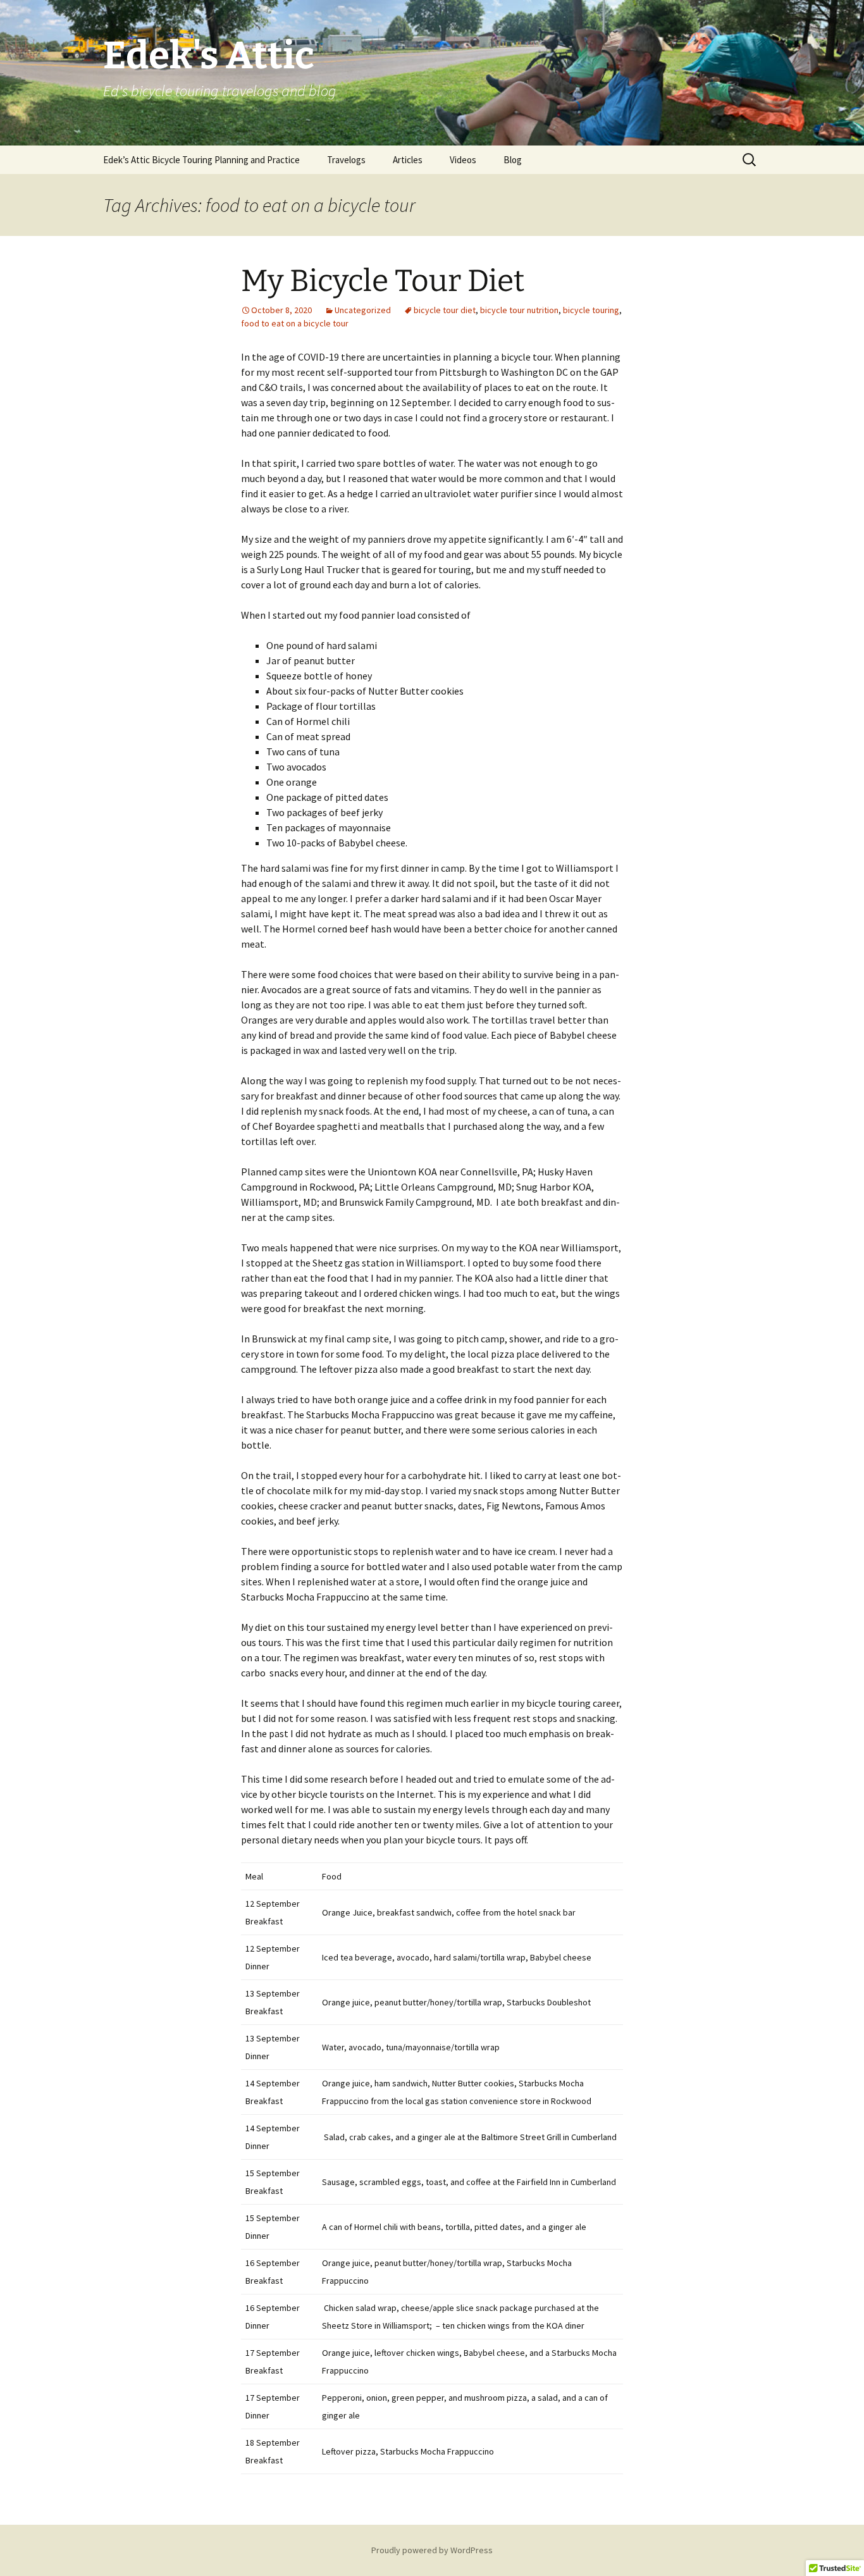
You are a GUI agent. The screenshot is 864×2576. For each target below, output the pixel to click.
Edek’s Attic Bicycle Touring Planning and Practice (201, 160)
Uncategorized (363, 310)
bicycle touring (591, 310)
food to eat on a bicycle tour (295, 323)
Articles (408, 160)
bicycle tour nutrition (519, 310)
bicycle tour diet (445, 310)
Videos (463, 160)
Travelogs (346, 160)
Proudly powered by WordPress (432, 2550)
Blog (513, 160)
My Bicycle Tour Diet (383, 281)
